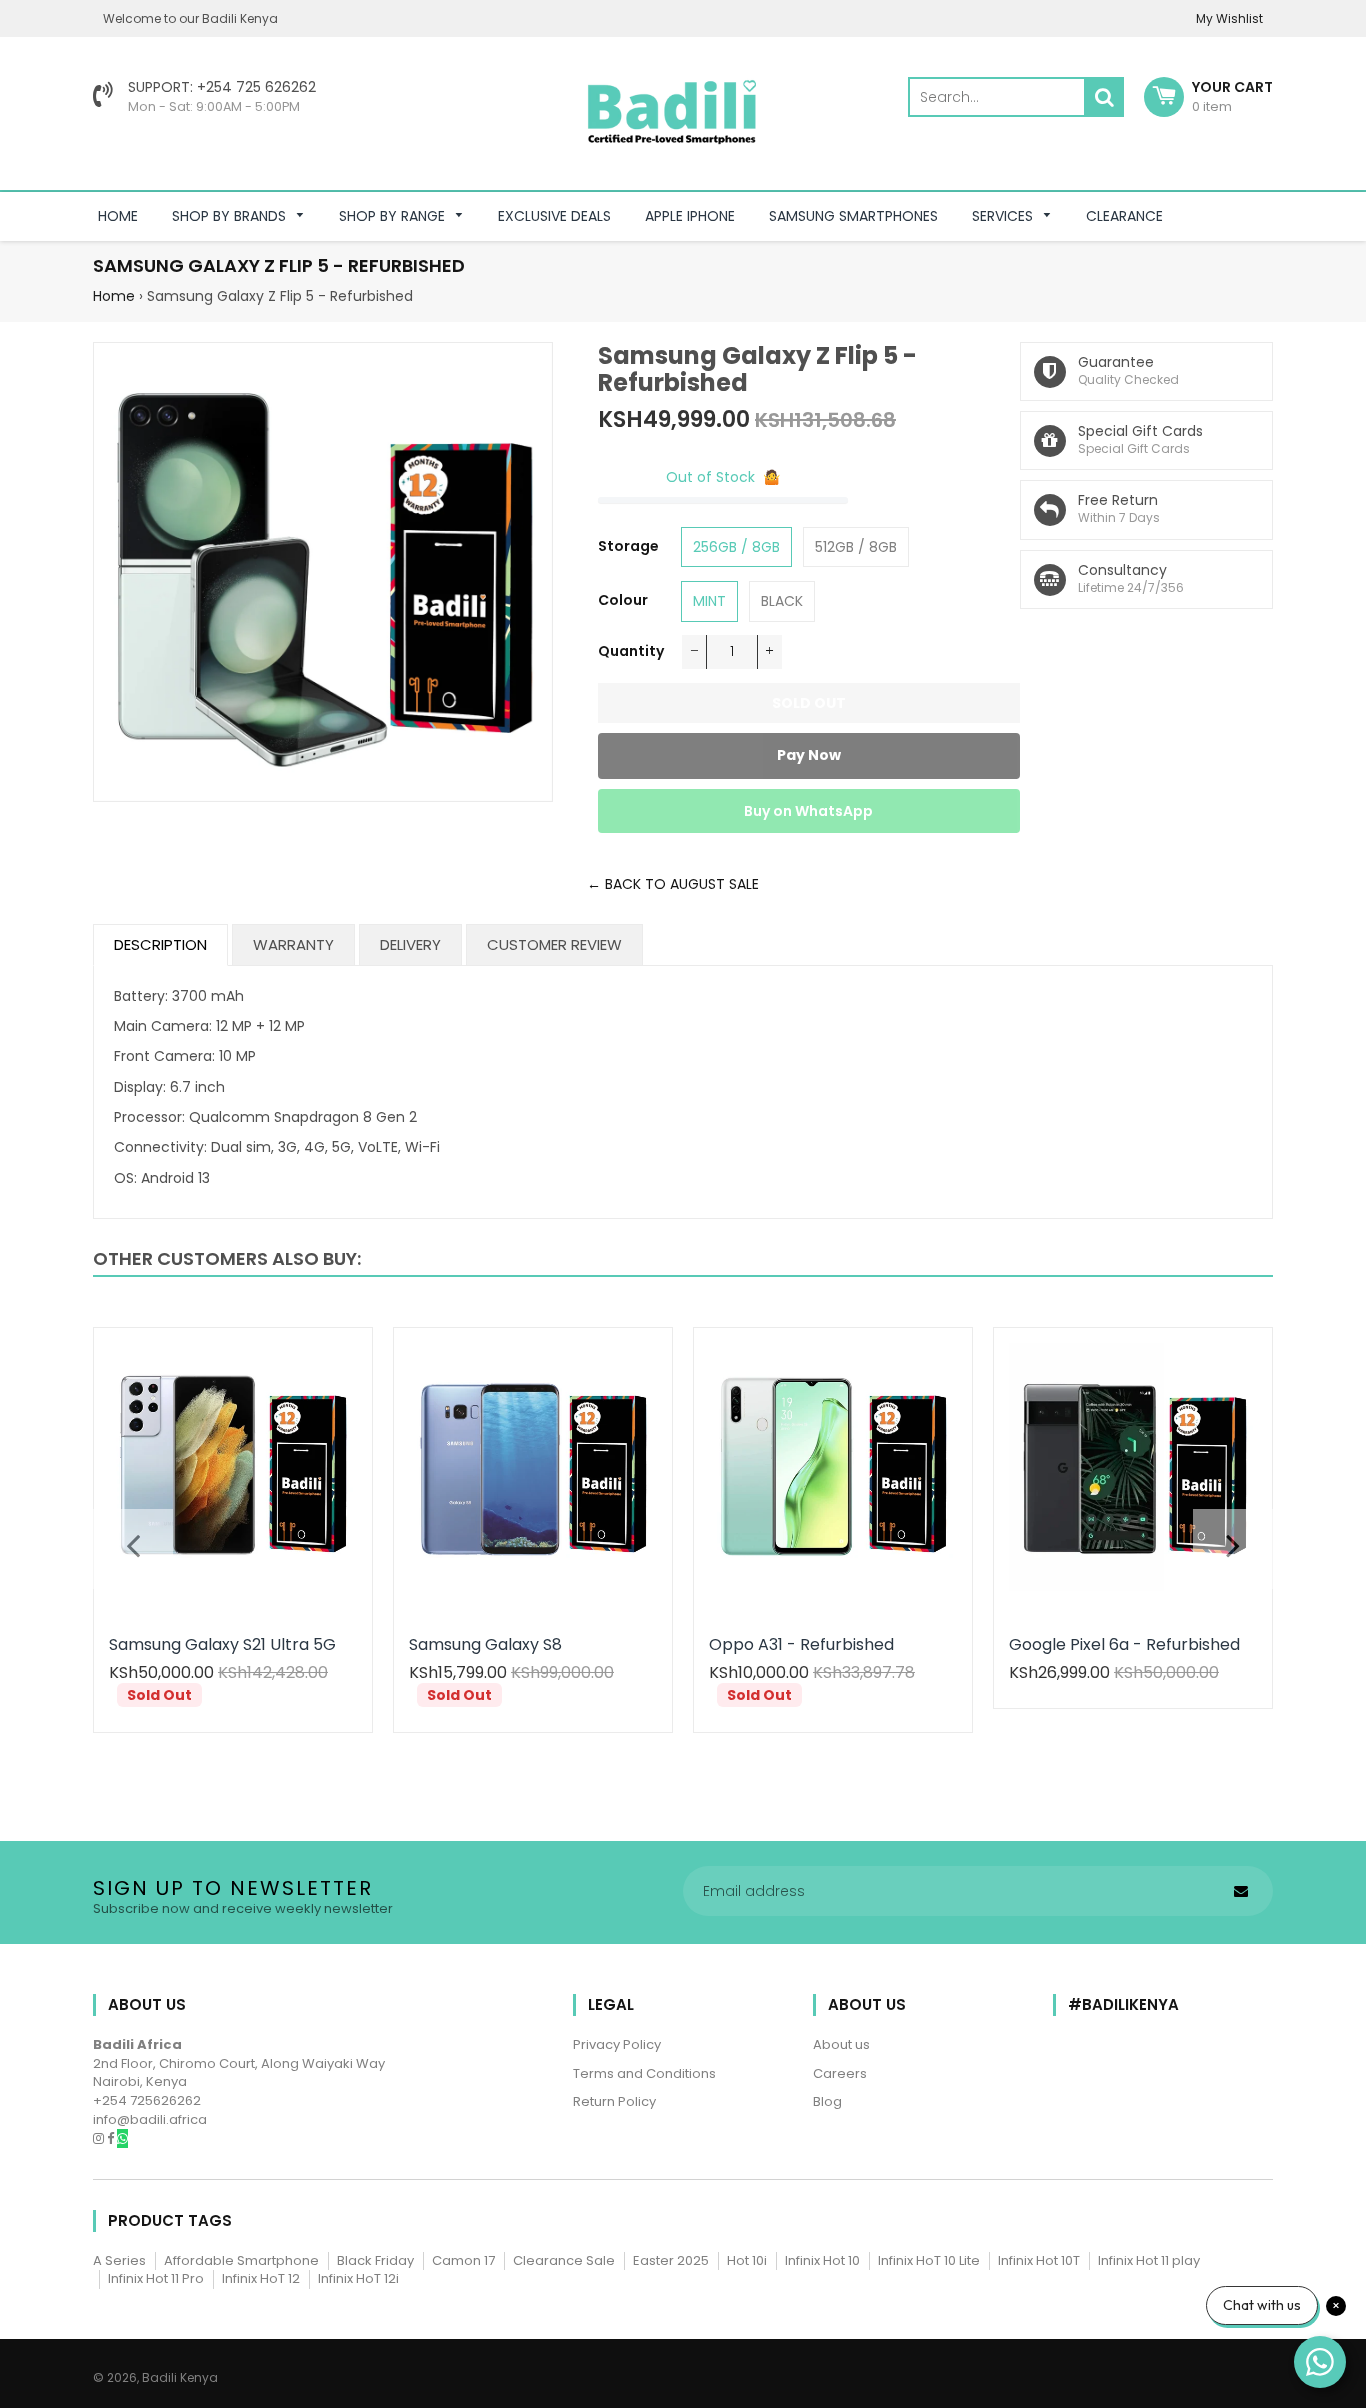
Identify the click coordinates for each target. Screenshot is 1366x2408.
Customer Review (554, 944)
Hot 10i (747, 2260)
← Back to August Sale (673, 884)
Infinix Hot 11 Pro (156, 2278)
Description (160, 944)
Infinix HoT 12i (358, 2278)
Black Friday (375, 2260)
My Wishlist (1229, 18)
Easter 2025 (671, 2260)
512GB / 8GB (856, 547)
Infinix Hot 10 (822, 2260)
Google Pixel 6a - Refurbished (1124, 1644)
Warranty (293, 944)
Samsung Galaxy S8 (485, 1644)
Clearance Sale (564, 2260)
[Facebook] (112, 2138)
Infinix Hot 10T (1039, 2260)
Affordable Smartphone (241, 2260)
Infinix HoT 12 (261, 2278)
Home (114, 296)
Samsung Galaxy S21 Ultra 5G (222, 1644)
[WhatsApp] (122, 2138)
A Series (119, 2260)
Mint (709, 601)
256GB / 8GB (736, 547)
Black (782, 601)
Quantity (631, 651)
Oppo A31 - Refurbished (801, 1644)
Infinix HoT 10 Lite (929, 2260)
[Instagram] (100, 2138)
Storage (628, 546)
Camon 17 (463, 2260)
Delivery (410, 944)
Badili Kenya (180, 2377)
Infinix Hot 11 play (1149, 2260)
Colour (623, 600)
